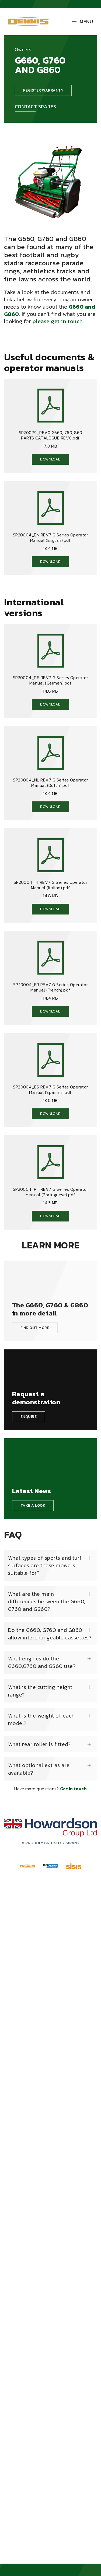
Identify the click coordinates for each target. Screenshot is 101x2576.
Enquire (29, 1417)
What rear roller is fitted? (39, 1744)
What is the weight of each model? (41, 1719)
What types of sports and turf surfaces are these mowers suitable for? (45, 1565)
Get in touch (74, 1789)
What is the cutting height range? (40, 1691)
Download (50, 459)
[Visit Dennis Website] (27, 1866)
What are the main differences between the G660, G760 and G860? (47, 1601)
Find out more (35, 1328)
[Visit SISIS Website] (74, 1866)
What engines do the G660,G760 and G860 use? (42, 1662)
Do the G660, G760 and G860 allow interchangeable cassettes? (50, 1634)
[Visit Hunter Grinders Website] (50, 1866)
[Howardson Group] (50, 1831)
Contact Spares (36, 107)
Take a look (33, 1505)
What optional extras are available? (39, 1769)
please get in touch (58, 321)
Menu (86, 21)
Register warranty (43, 90)
